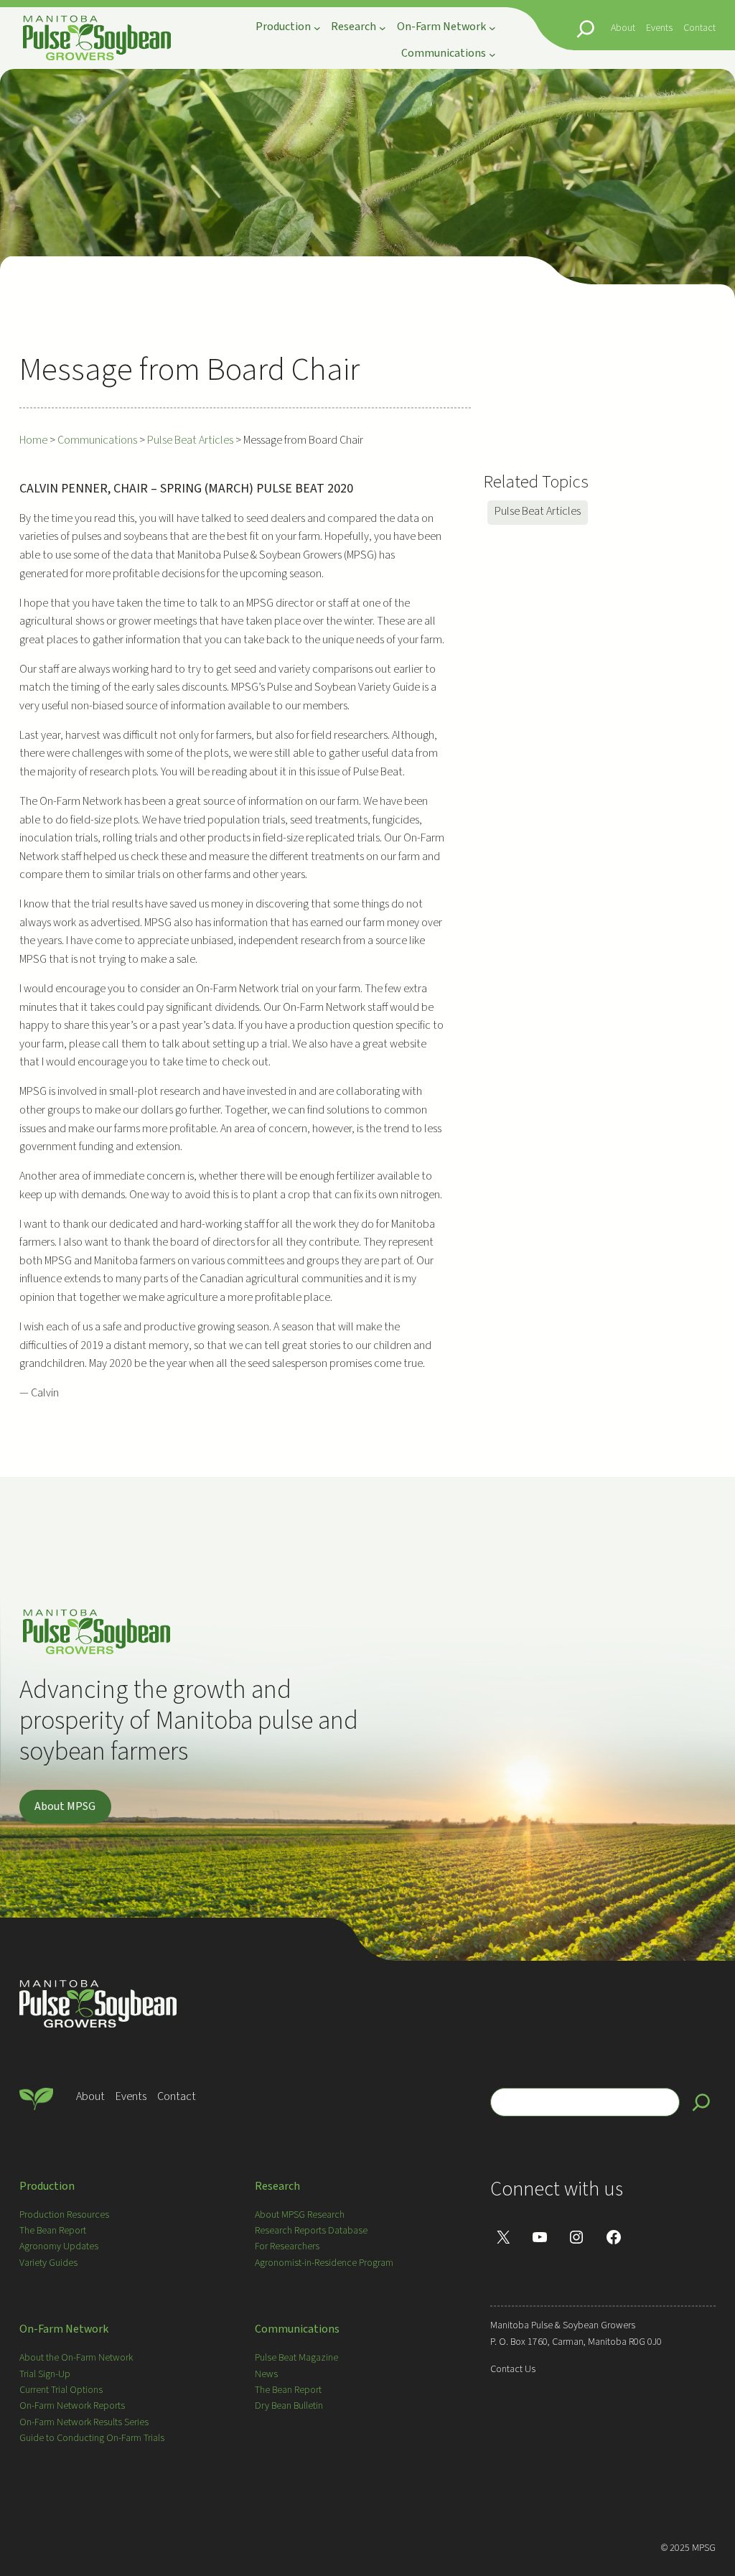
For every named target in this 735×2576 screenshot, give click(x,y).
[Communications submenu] (492, 54)
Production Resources (64, 2215)
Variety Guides (48, 2263)
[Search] (701, 2102)
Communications (297, 2329)
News (266, 2374)
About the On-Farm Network (76, 2358)
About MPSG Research (300, 2215)
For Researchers (287, 2246)
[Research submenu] (383, 28)
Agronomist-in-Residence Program (324, 2263)
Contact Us (513, 2369)
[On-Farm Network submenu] (492, 28)
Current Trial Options (61, 2390)
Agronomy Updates (59, 2246)
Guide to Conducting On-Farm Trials (92, 2438)
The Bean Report (53, 2231)
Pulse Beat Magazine (296, 2358)
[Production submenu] (317, 28)
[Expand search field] (586, 29)
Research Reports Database (311, 2231)
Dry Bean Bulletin (289, 2406)
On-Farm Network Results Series (84, 2422)
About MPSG (65, 1806)
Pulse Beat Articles (538, 511)
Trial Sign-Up (45, 2374)
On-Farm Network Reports (72, 2406)
